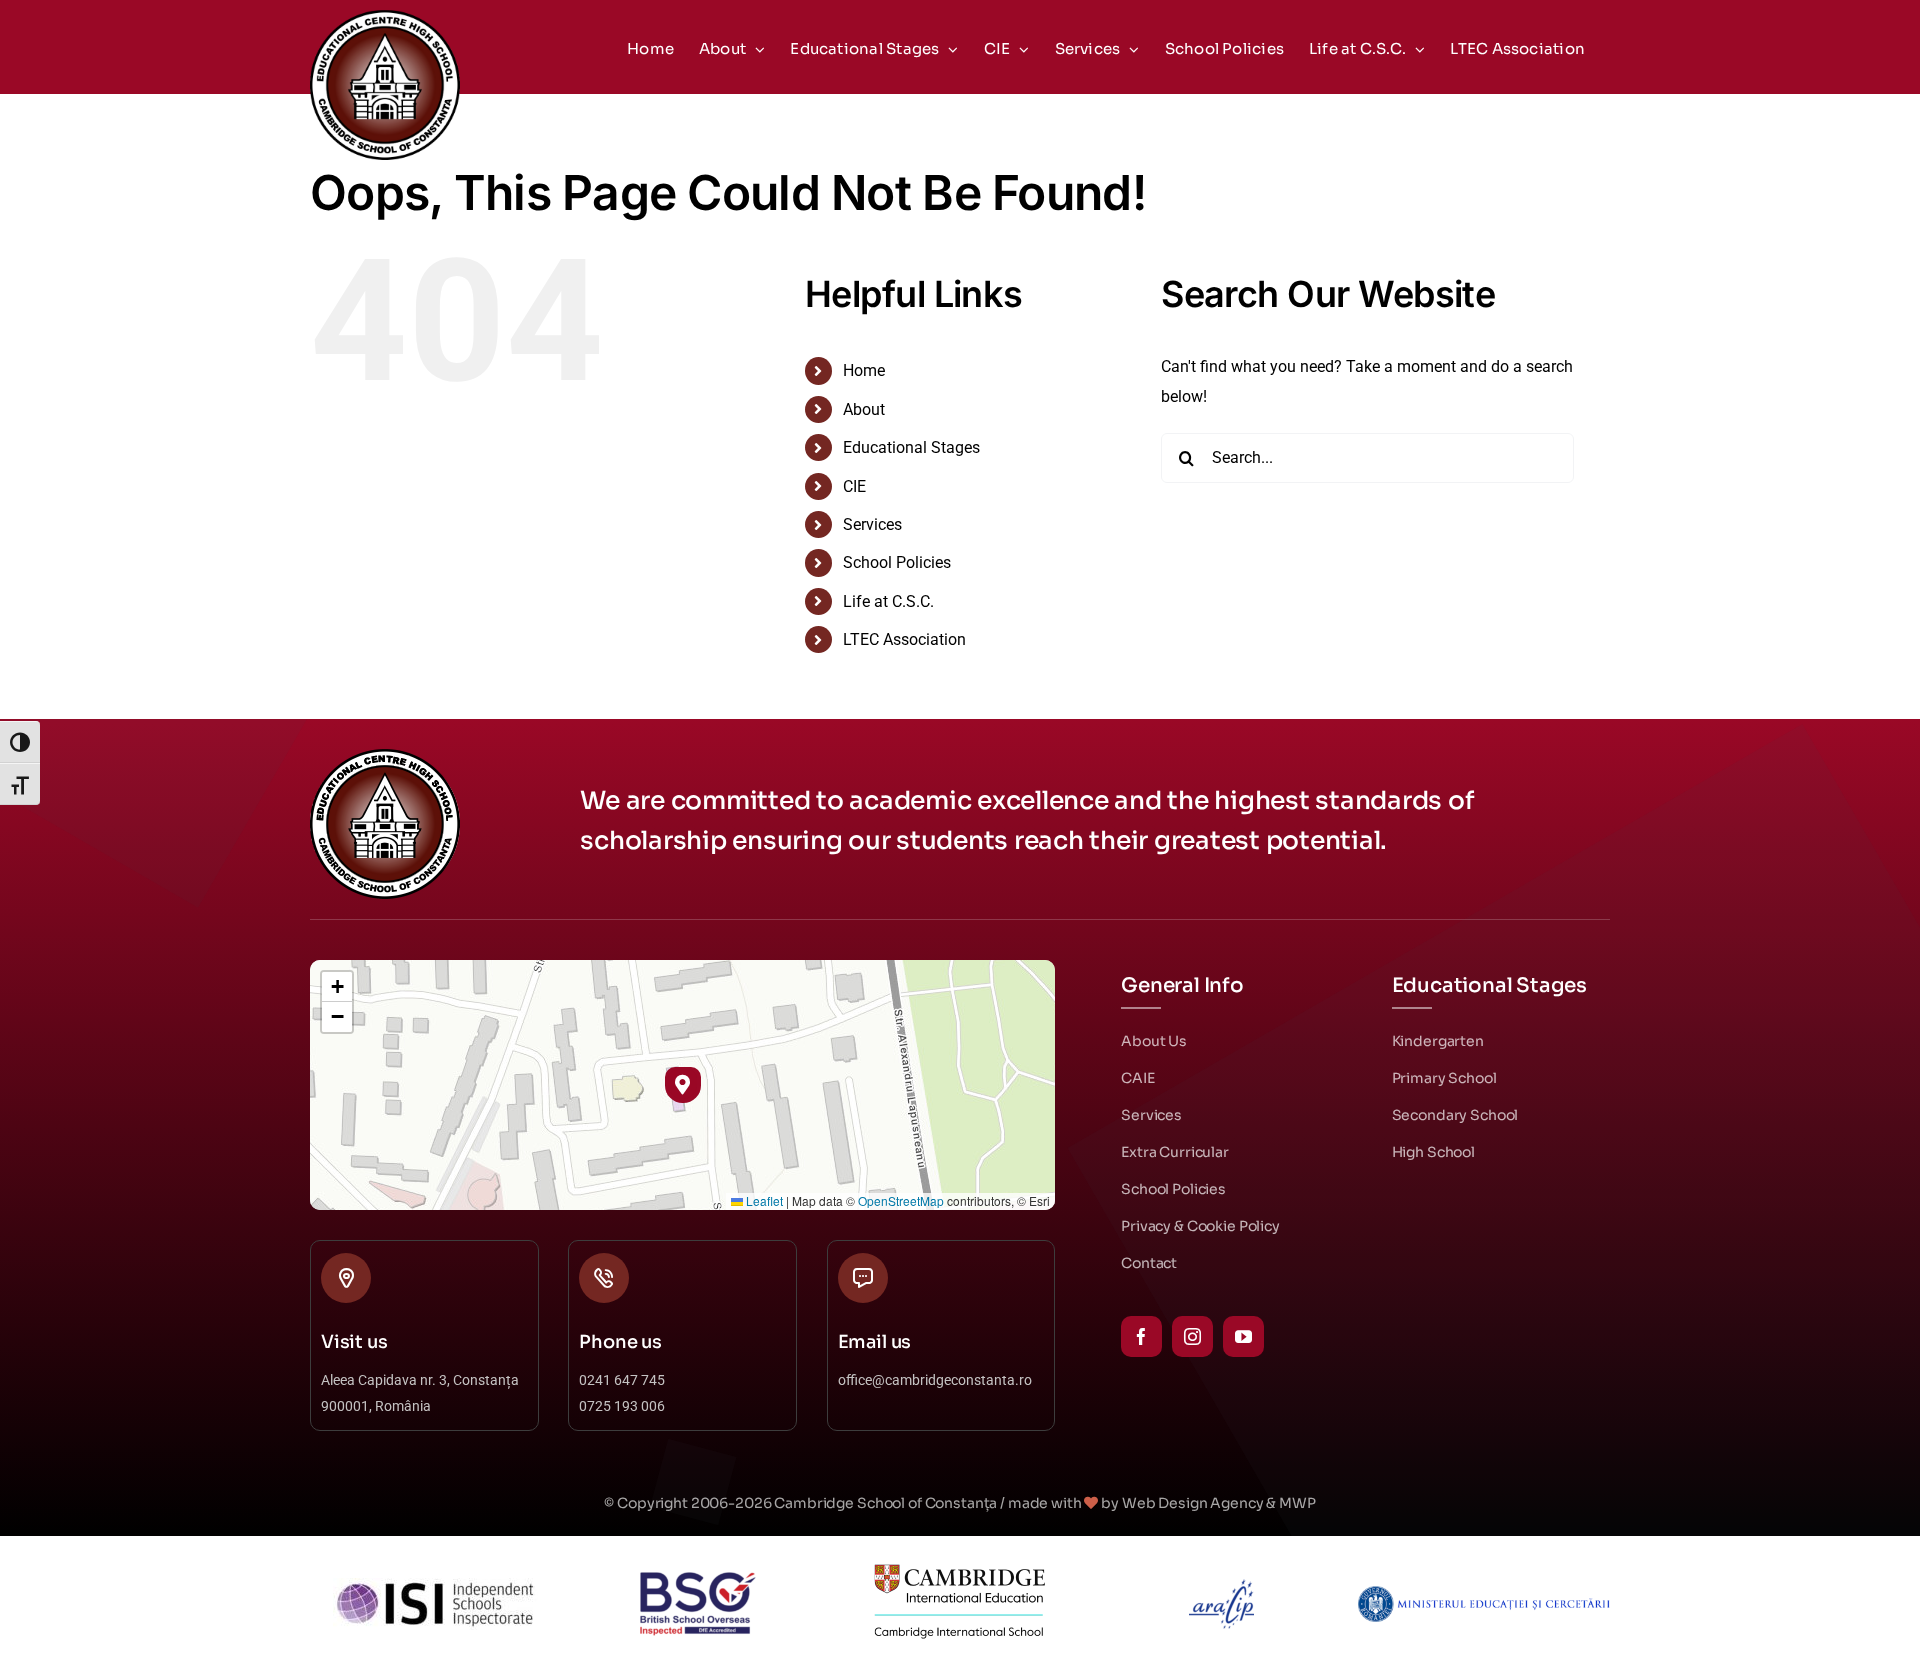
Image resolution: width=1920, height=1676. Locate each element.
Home (864, 370)
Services (872, 524)
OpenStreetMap (901, 1200)
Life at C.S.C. (888, 601)
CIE (854, 486)
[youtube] (1243, 1336)
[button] (682, 1084)
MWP (1297, 1503)
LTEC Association (904, 639)
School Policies (897, 562)
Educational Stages (911, 447)
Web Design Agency (1193, 1503)
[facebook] (1141, 1336)
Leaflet (763, 1200)
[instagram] (1192, 1336)
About (864, 409)
